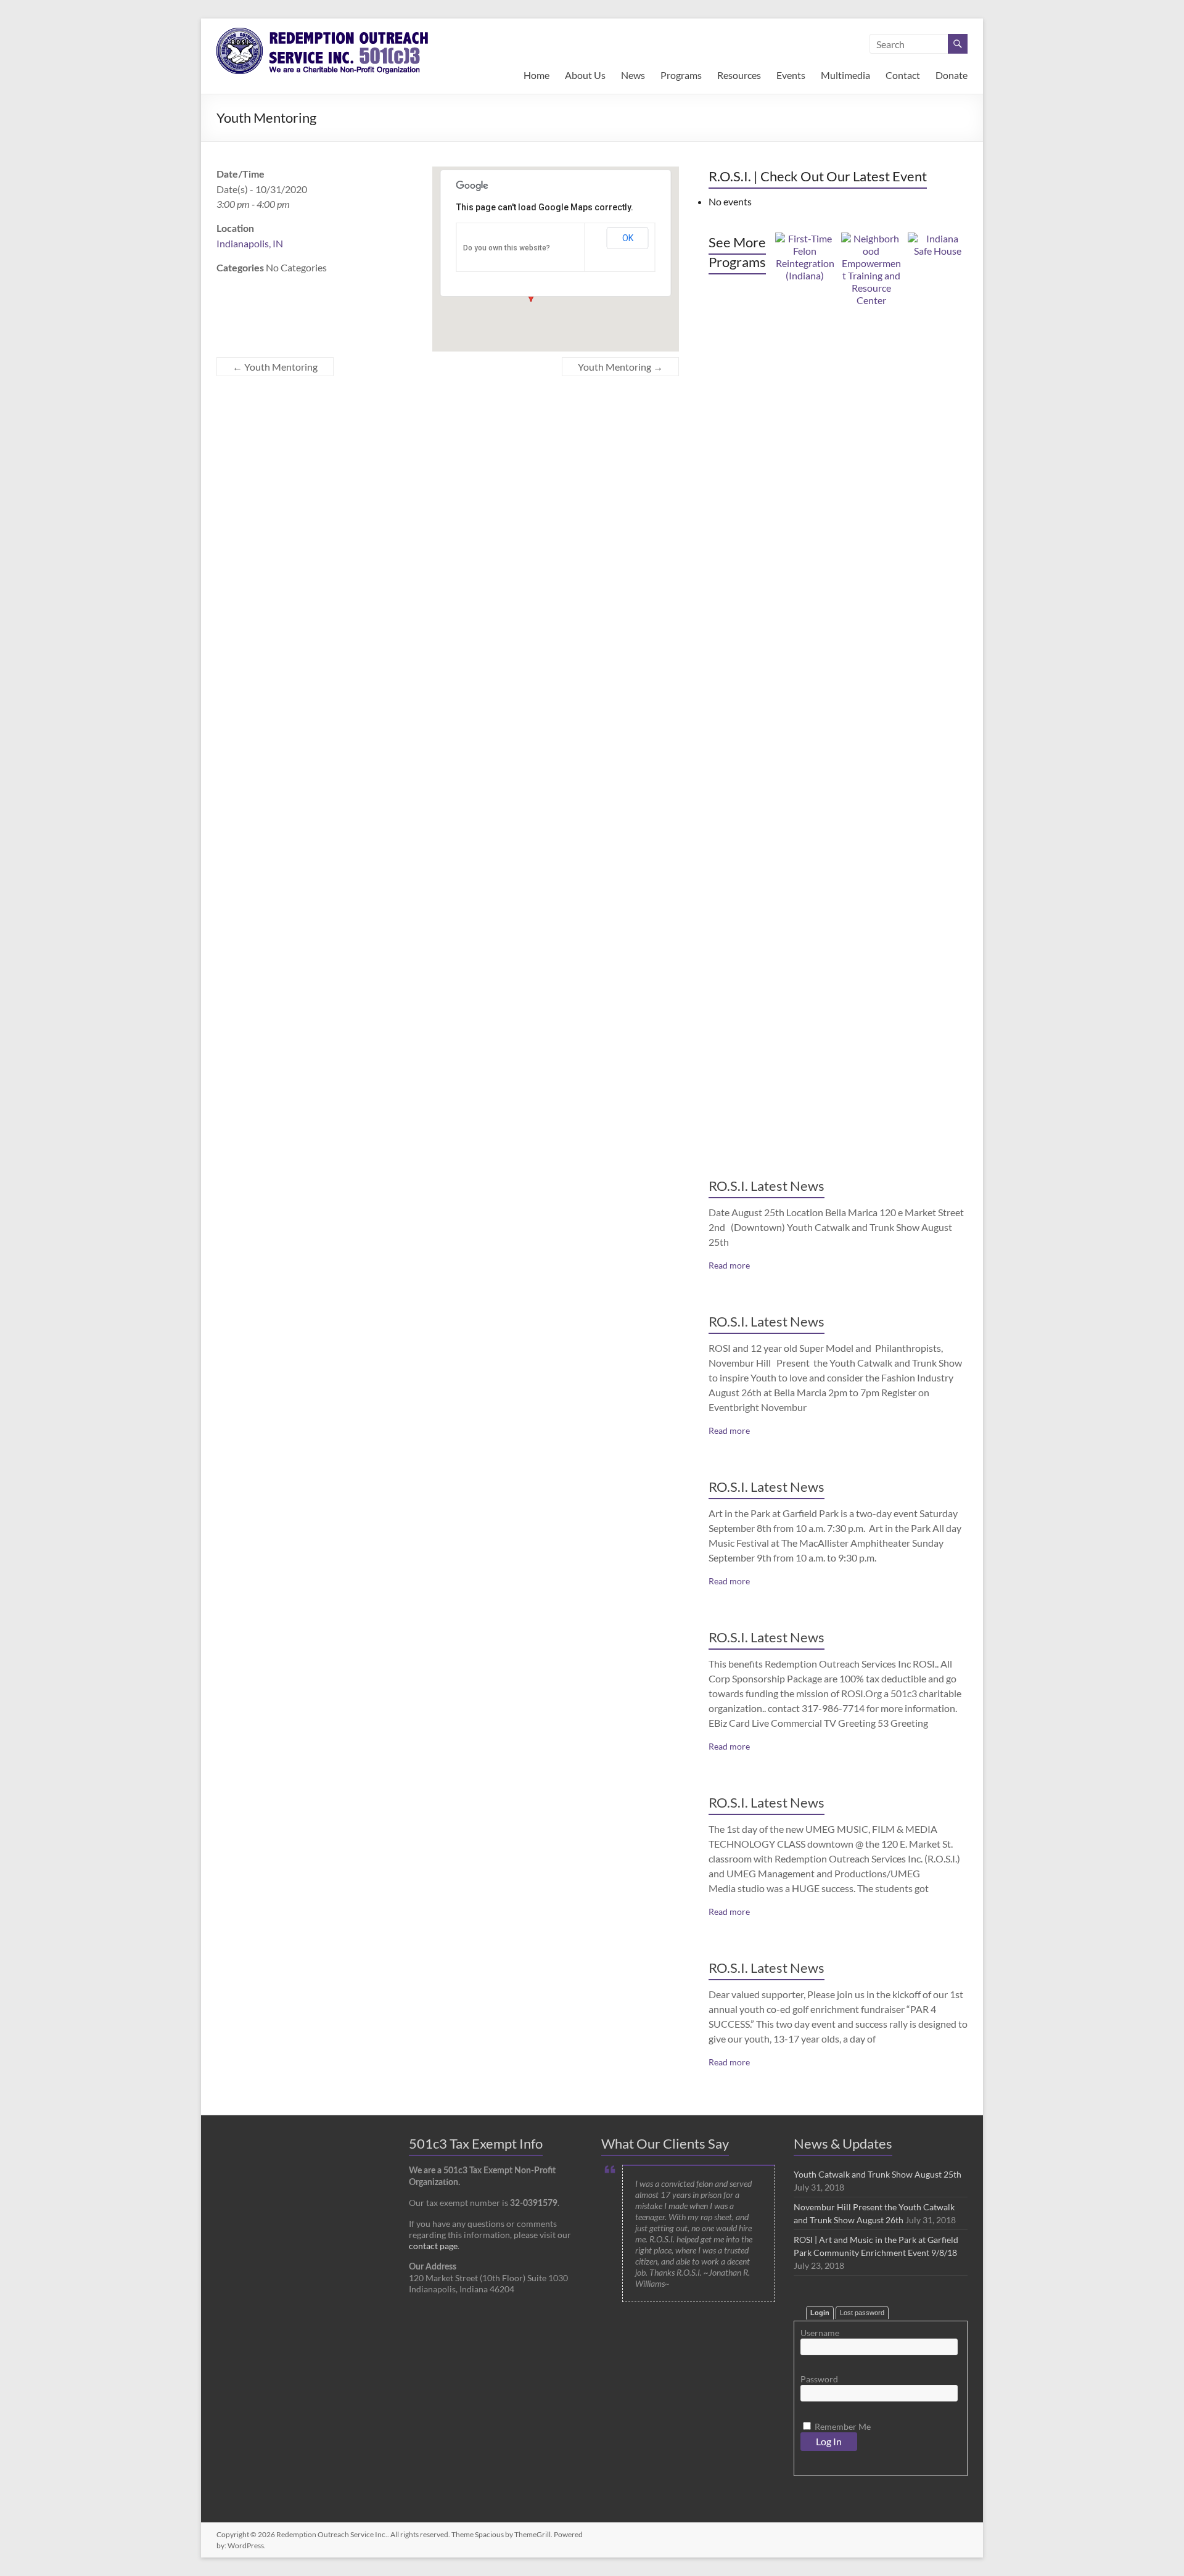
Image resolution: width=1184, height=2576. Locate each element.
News (633, 75)
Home (536, 75)
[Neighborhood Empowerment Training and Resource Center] (871, 238)
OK (628, 238)
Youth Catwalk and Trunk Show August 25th (878, 2174)
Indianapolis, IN (250, 243)
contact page (433, 2246)
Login (820, 2313)
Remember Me (842, 2426)
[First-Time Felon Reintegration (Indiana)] (805, 238)
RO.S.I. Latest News (767, 1186)
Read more (729, 1265)
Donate (952, 75)
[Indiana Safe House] (938, 238)
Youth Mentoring (275, 367)
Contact (903, 75)
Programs (681, 75)
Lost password (862, 2313)
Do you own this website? (507, 248)
